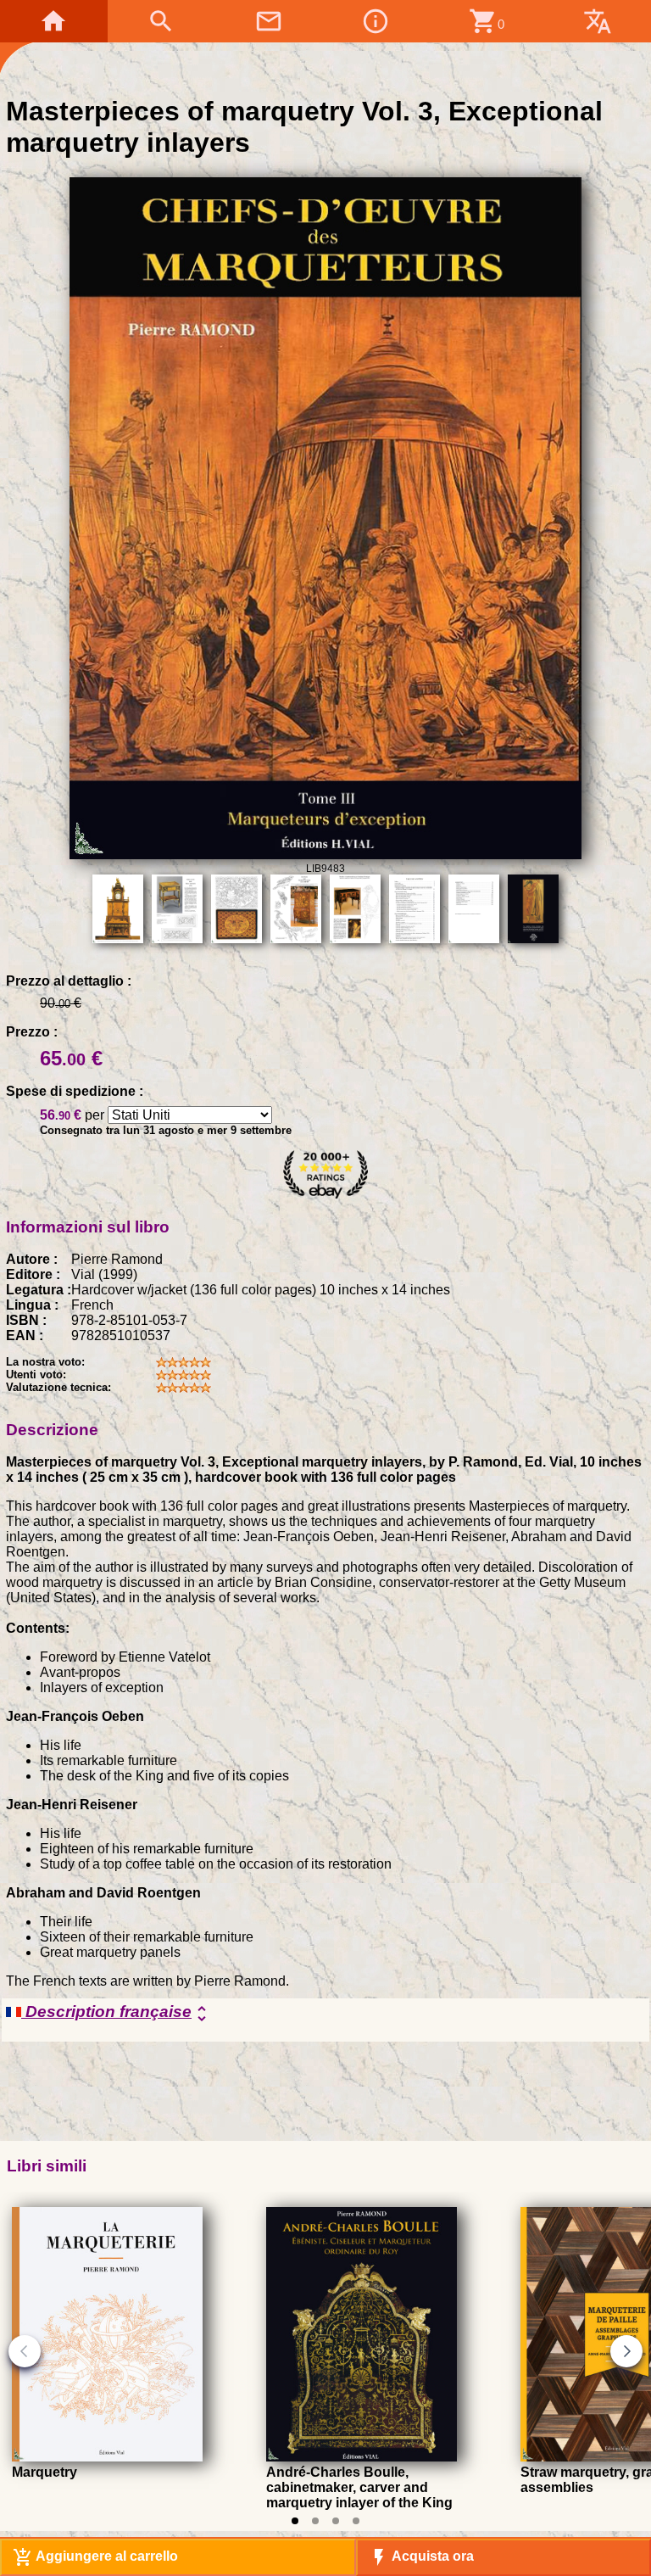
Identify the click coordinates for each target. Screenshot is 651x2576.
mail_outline (269, 21)
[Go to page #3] (336, 2521)
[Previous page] (25, 2351)
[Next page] (626, 2351)
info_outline (376, 21)
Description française (117, 2013)
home (53, 21)
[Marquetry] (107, 2457)
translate (598, 21)
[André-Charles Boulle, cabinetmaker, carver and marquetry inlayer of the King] (362, 2457)
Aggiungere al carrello (95, 2557)
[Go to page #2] (315, 2521)
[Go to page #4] (356, 2521)
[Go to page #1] (295, 2521)
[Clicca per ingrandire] (325, 855)
